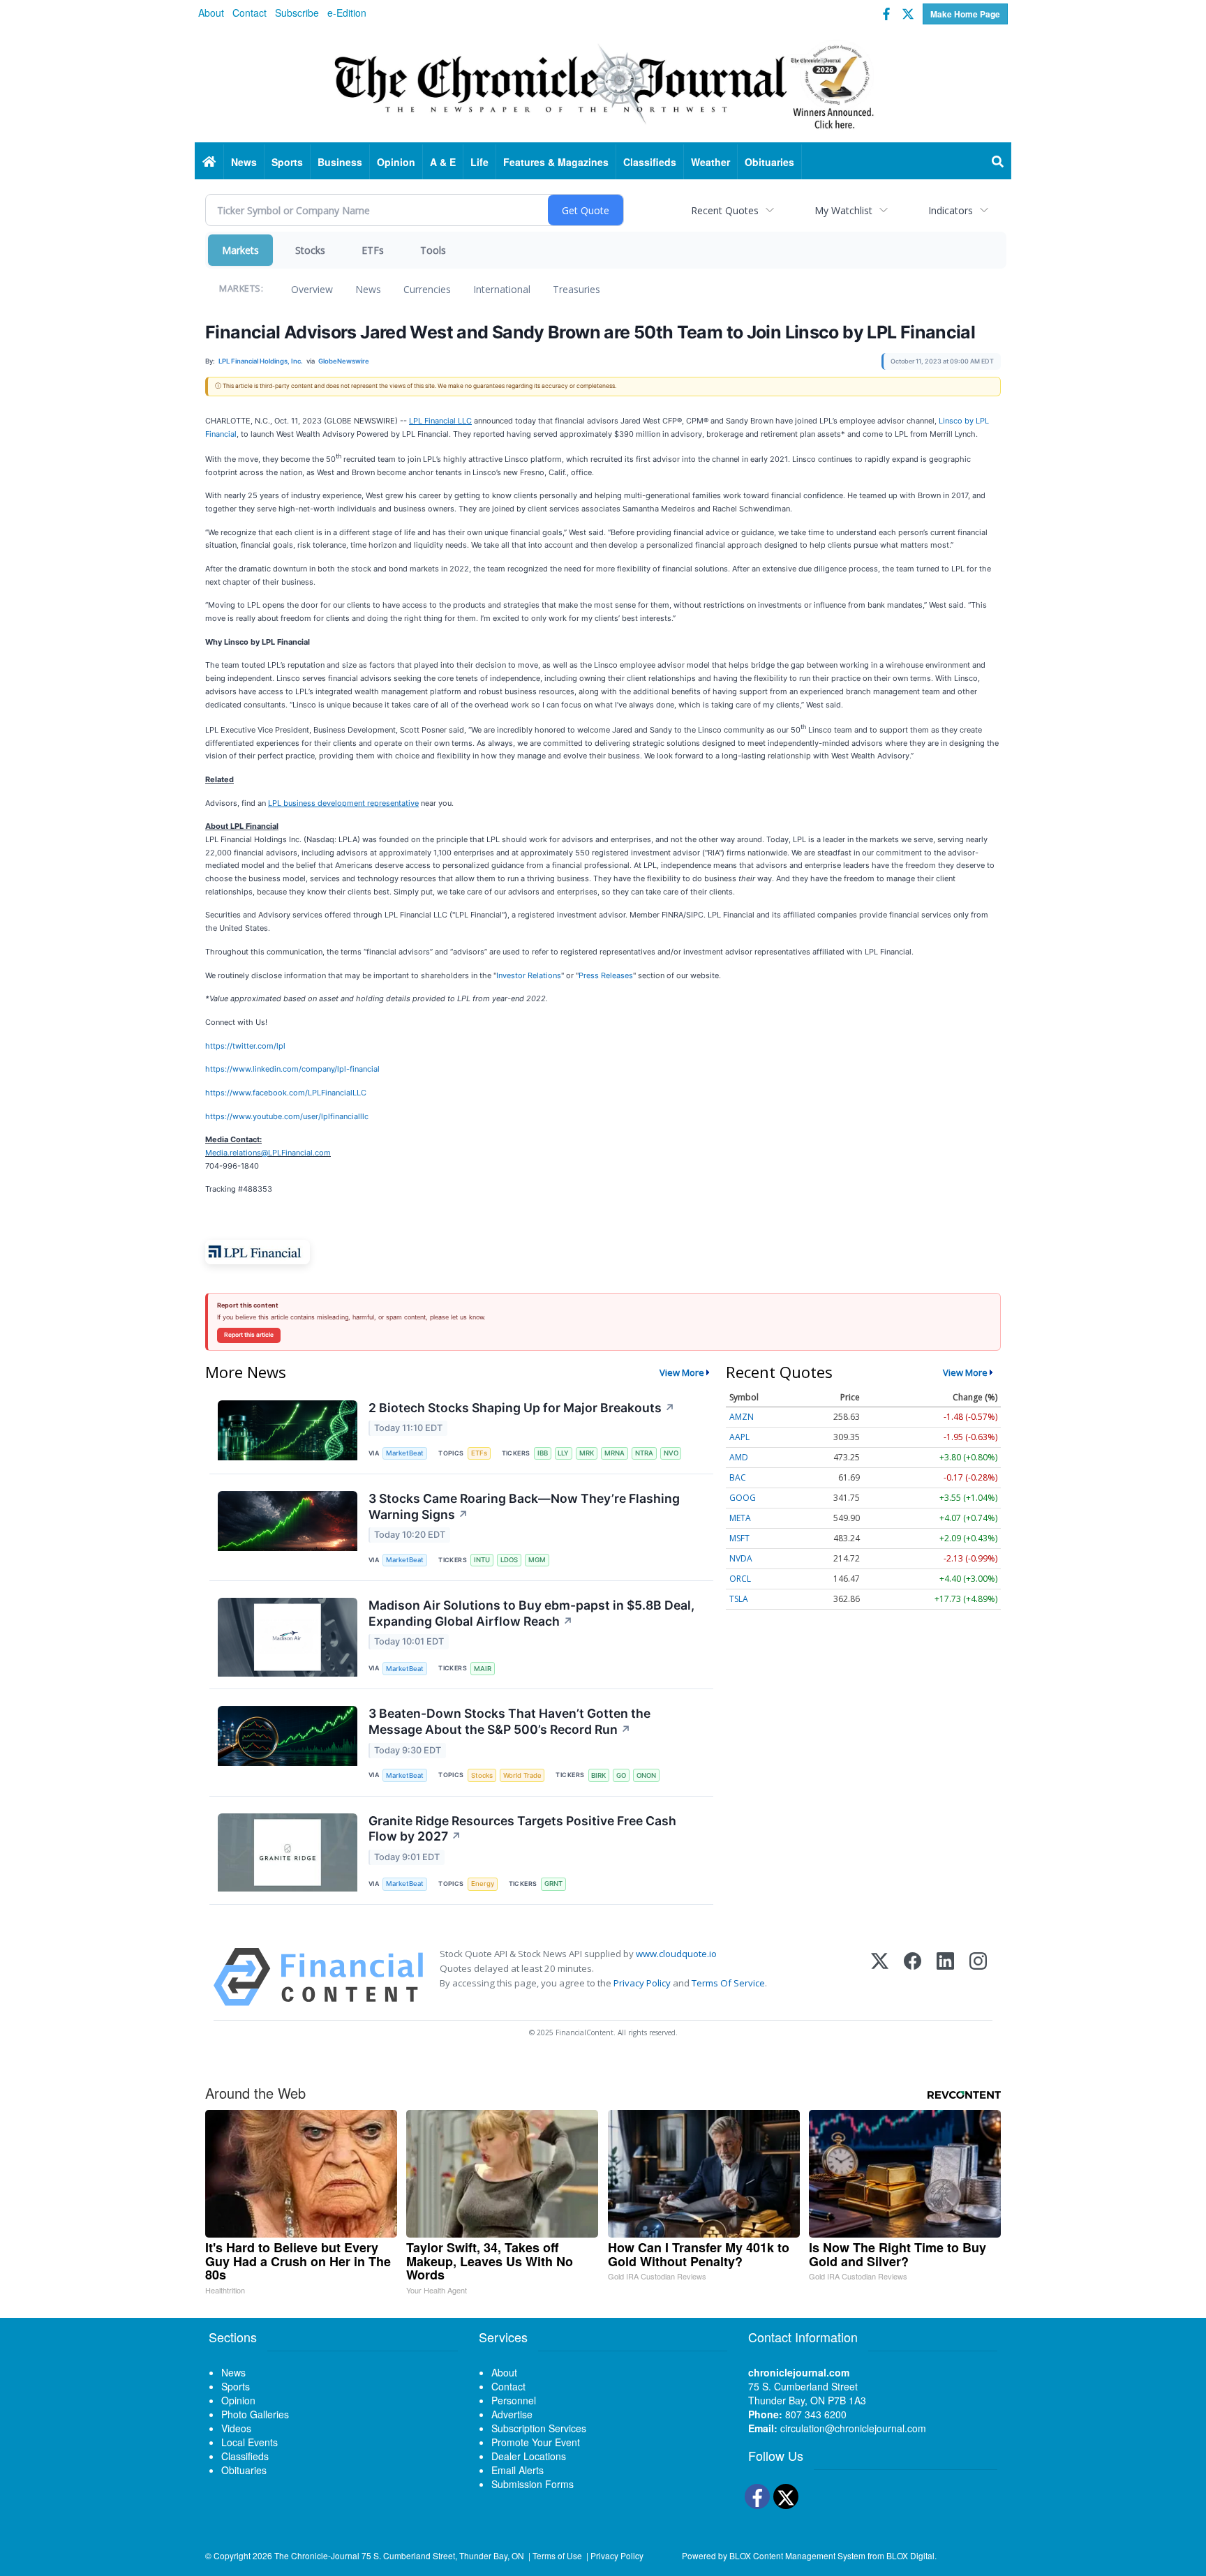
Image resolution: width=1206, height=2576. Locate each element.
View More (682, 1372)
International (502, 289)
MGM (537, 1560)
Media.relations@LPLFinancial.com (268, 1153)
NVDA (741, 1558)
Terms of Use (557, 2555)
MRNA (615, 1453)
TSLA (739, 1599)
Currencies (427, 289)
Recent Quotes (725, 210)
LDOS (509, 1560)
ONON (646, 1775)
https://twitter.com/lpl (245, 1046)
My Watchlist (843, 210)
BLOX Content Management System (797, 2555)
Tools (433, 250)
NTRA (644, 1453)
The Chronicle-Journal (317, 2555)
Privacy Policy (642, 1983)
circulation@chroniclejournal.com (853, 2428)
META (740, 1518)
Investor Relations (529, 975)
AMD (739, 1457)
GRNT (553, 1884)
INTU (482, 1560)
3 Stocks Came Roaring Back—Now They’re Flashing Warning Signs (524, 1506)
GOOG (743, 1498)
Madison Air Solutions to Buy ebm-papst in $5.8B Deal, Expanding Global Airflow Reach (531, 1613)
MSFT (739, 1538)
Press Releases (606, 975)
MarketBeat (405, 1453)
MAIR (483, 1669)
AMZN (742, 1417)
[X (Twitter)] (880, 1977)
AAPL (739, 1437)
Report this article (249, 1335)
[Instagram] (978, 1977)
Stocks (310, 250)
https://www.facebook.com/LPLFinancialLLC (286, 1093)
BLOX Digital (910, 2555)
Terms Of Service (728, 1983)
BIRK (598, 1775)
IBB (543, 1453)
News (368, 289)
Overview (312, 289)
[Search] (998, 162)
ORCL (740, 1579)
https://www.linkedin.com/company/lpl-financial (292, 1069)
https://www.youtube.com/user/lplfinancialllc (287, 1116)
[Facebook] (913, 1977)
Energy (483, 1884)
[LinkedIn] (945, 1977)
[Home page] (603, 84)
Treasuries (576, 289)
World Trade (522, 1775)
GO (621, 1775)
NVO (671, 1453)
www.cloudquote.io (676, 1954)
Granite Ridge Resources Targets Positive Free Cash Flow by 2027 (522, 1829)
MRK (587, 1453)
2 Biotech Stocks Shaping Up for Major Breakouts (522, 1408)
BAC (738, 1477)
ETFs (373, 250)
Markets (240, 250)
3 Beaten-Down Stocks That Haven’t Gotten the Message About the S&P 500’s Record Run (509, 1721)
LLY (563, 1453)
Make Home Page (965, 14)
